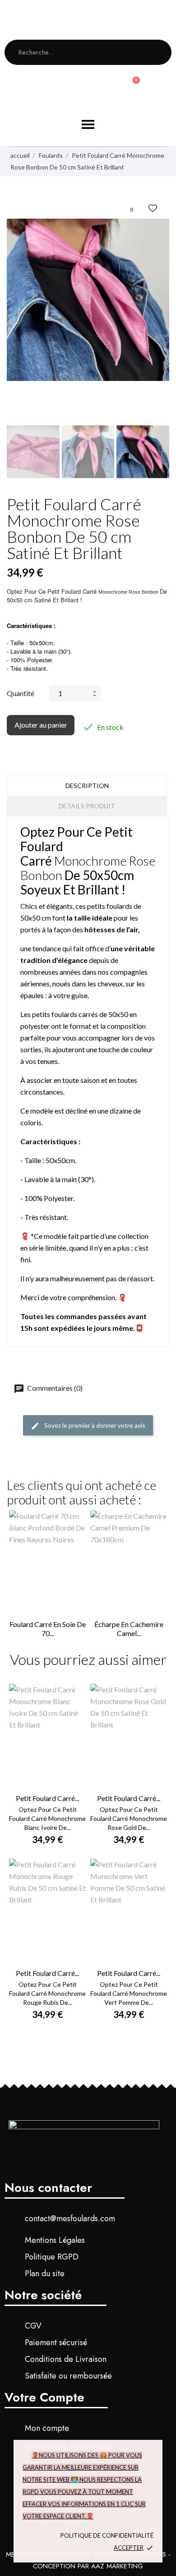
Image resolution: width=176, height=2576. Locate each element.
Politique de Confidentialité (107, 2535)
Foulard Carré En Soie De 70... (48, 1629)
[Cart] (132, 86)
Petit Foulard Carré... (47, 1798)
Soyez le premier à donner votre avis (94, 1425)
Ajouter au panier (41, 725)
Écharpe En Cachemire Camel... (129, 1629)
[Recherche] (155, 52)
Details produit (87, 806)
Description (87, 786)
